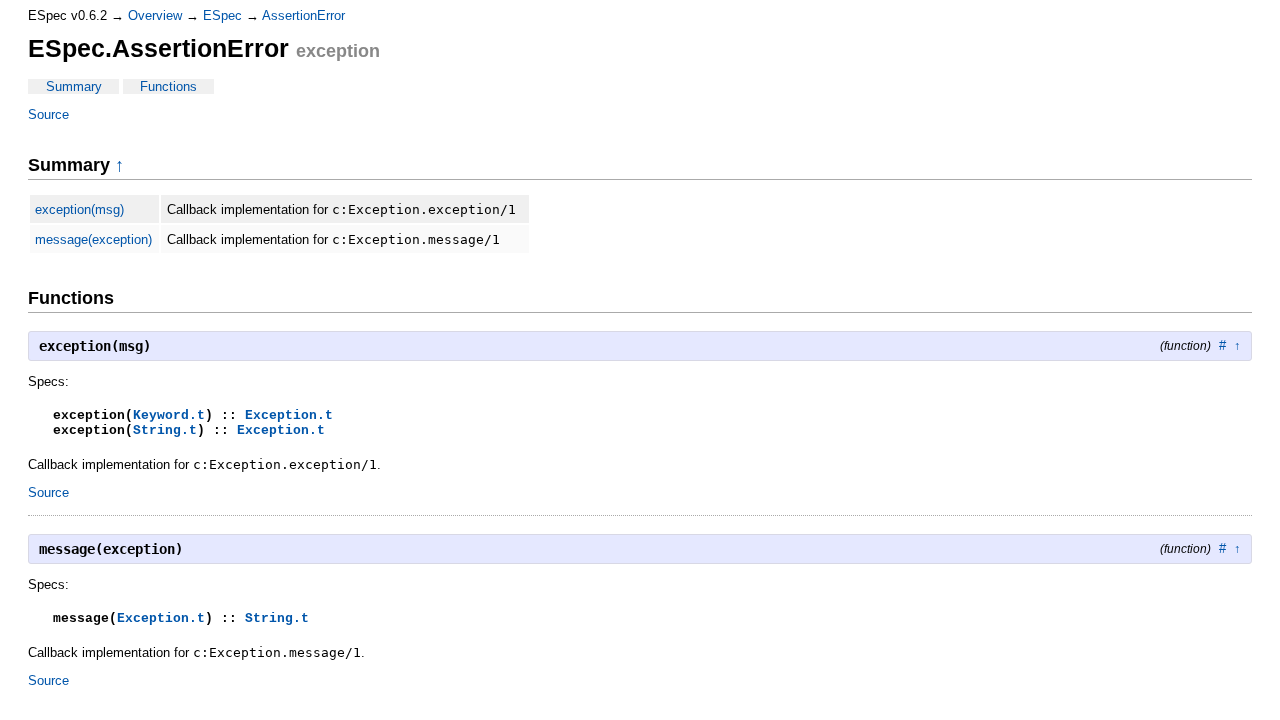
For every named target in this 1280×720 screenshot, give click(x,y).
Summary (74, 86)
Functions (168, 86)
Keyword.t (169, 415)
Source (48, 114)
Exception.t (289, 415)
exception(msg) (79, 209)
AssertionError (303, 15)
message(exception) (93, 239)
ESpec (222, 15)
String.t (165, 430)
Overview (155, 15)
